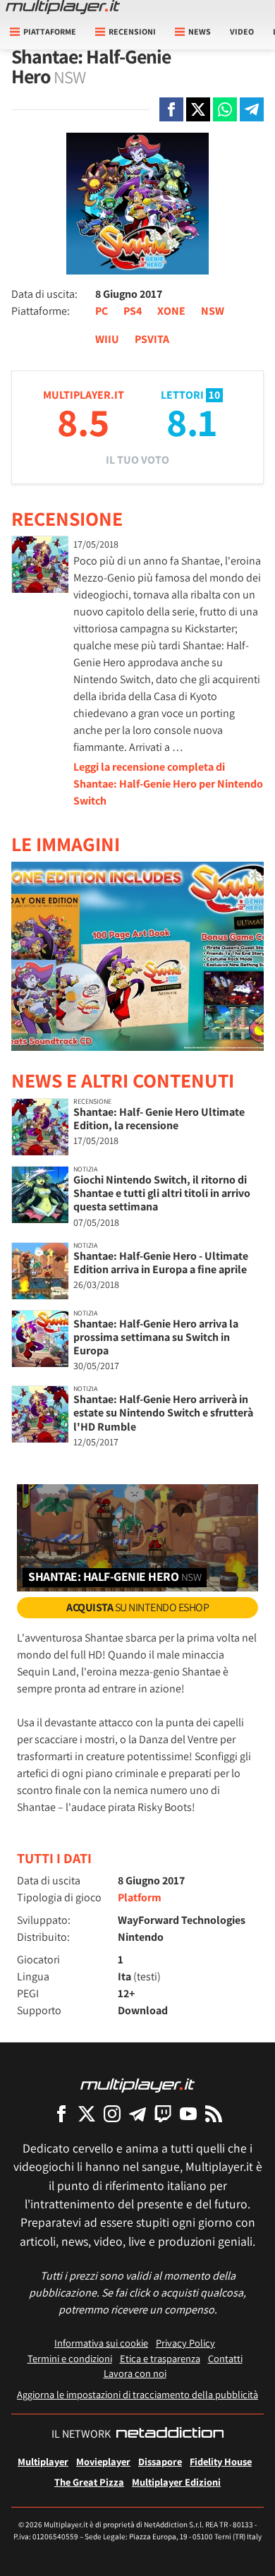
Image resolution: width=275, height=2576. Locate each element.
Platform (140, 1897)
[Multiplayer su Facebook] (61, 2113)
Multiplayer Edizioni (176, 2482)
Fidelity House (221, 2461)
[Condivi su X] (198, 109)
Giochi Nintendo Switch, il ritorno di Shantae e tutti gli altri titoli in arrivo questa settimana (162, 1193)
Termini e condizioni (70, 2358)
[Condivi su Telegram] (252, 109)
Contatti (225, 2358)
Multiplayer (43, 2461)
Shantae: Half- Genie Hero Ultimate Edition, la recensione (159, 1119)
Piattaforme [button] (50, 31)
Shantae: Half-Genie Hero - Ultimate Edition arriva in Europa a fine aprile (161, 1263)
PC (102, 311)
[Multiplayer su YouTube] (188, 2113)
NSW (213, 311)
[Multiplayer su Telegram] (137, 2113)
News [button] (200, 31)
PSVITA (152, 339)
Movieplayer (103, 2461)
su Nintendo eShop (137, 1607)
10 (214, 395)
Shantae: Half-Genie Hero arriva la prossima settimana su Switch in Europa (156, 1337)
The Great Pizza (89, 2482)
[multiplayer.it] (137, 2084)
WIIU (107, 339)
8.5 (83, 422)
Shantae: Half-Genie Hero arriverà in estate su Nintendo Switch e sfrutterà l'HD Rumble (163, 1413)
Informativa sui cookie (101, 2343)
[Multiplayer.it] (63, 7)
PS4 (133, 311)
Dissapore (160, 2461)
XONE (171, 311)
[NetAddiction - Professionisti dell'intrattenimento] (170, 2434)
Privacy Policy (185, 2343)
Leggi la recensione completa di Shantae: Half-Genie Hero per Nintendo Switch (168, 784)
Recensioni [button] (132, 31)
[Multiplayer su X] (87, 2113)
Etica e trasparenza (160, 2358)
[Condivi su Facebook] (171, 109)
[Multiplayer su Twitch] (163, 2113)
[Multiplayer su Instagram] (112, 2113)
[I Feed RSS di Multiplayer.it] (214, 2113)
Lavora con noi (135, 2373)
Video (242, 31)
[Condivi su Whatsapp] (225, 109)
